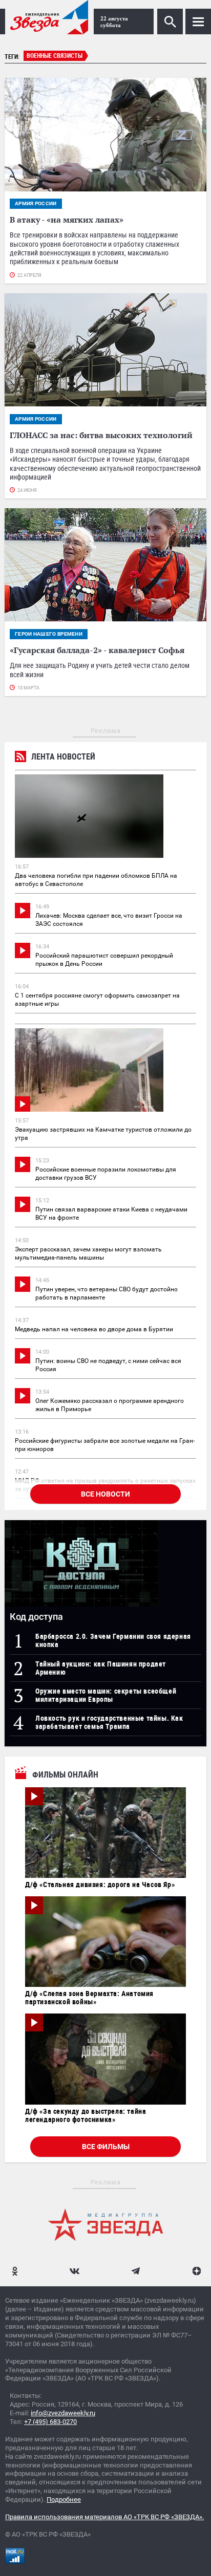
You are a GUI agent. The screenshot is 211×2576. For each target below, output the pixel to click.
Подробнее (64, 2499)
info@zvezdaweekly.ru (63, 2413)
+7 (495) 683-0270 (50, 2422)
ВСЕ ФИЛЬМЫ (106, 2147)
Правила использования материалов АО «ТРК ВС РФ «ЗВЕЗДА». (104, 2517)
